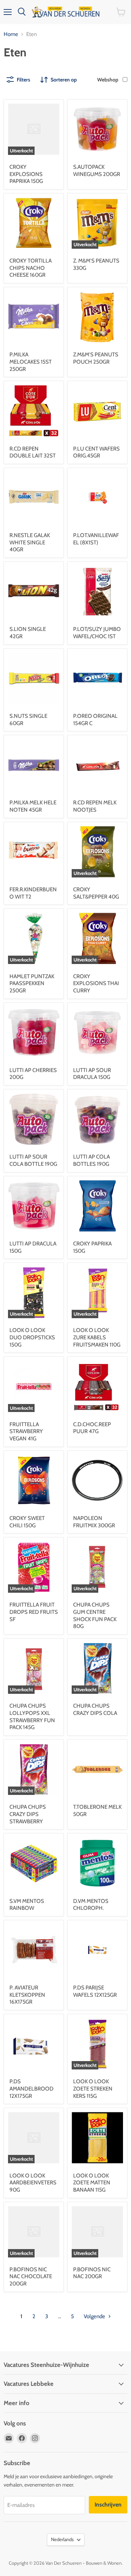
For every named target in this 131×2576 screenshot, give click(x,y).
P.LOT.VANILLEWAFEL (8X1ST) (96, 539)
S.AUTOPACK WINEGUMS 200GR (97, 171)
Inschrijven (108, 2505)
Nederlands (62, 2539)
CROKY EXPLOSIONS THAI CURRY (96, 983)
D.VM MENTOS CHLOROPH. (91, 1905)
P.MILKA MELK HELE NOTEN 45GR (33, 806)
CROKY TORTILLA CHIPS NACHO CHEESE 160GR (31, 268)
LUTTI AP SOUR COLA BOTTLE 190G (33, 1160)
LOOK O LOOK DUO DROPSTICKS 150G (32, 1337)
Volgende (95, 2316)
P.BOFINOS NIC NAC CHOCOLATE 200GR (31, 2277)
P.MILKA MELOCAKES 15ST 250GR (31, 362)
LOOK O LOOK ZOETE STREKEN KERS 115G (93, 2089)
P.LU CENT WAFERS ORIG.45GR (96, 452)
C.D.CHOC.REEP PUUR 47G (92, 1428)
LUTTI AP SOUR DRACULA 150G (92, 1074)
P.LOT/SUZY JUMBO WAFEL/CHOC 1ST (97, 633)
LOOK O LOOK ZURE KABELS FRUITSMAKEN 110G (97, 1337)
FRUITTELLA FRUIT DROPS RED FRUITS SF (34, 1612)
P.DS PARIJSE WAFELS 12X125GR (95, 1991)
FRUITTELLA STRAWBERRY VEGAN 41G (26, 1431)
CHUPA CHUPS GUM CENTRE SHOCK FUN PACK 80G (95, 1615)
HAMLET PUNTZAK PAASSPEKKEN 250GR (32, 983)
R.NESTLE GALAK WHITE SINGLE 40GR (30, 542)
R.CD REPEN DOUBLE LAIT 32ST (33, 452)
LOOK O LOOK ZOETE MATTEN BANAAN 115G (92, 2183)
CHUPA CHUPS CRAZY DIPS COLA (95, 1709)
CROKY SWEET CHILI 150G (27, 1522)
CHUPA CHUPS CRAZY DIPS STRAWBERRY (28, 1814)
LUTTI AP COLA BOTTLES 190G (92, 1160)
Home (11, 34)
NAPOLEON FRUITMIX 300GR (94, 1522)
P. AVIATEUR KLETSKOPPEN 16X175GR (27, 1995)
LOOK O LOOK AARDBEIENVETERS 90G (33, 2183)
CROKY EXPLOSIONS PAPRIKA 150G (26, 174)
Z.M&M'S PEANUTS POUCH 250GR (96, 358)
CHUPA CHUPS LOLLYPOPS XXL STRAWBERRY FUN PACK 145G (32, 1717)
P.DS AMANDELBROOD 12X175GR (31, 2089)
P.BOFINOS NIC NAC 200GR (92, 2273)
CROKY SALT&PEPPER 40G (96, 893)
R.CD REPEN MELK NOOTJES (95, 806)
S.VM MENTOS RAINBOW (27, 1905)
